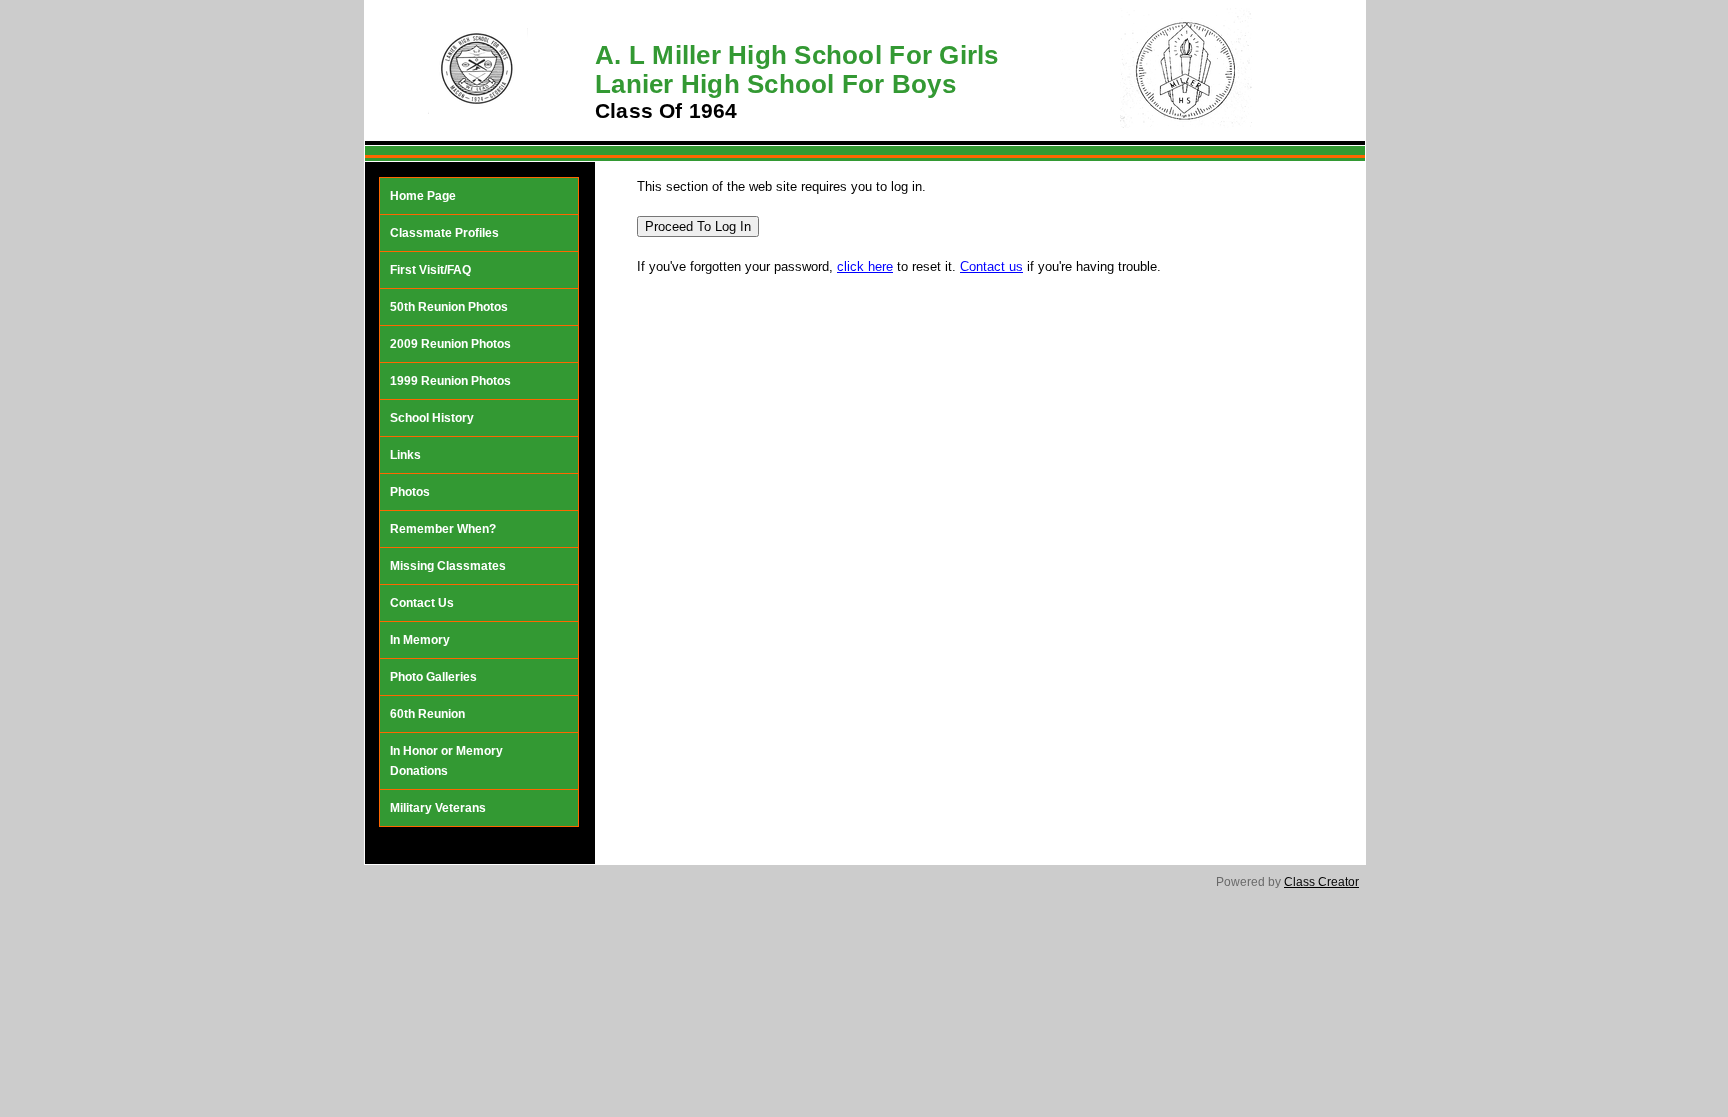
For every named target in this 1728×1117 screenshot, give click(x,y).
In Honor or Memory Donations (446, 761)
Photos (410, 492)
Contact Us (422, 603)
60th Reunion (427, 714)
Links (405, 455)
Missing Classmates (448, 566)
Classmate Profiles (444, 233)
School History (432, 418)
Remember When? (443, 529)
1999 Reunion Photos (450, 381)
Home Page (423, 196)
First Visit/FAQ (430, 270)
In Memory (420, 640)
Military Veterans (438, 808)
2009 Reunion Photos (450, 344)
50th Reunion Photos (449, 307)
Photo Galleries (433, 677)
